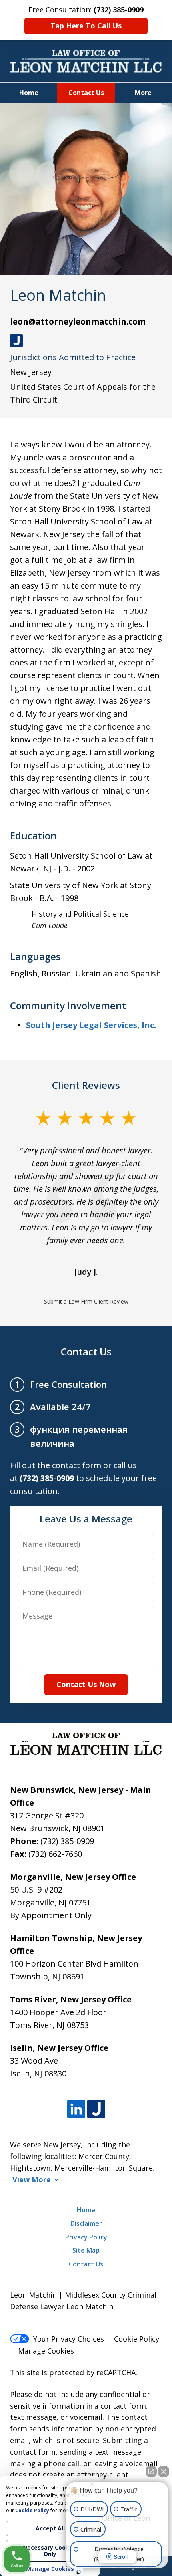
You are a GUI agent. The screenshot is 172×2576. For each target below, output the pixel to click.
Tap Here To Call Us (86, 26)
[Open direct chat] (151, 2471)
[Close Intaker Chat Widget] (164, 2471)
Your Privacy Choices (69, 2339)
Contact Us (86, 93)
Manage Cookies (46, 2351)
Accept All (50, 2528)
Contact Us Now (86, 1684)
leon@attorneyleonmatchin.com (78, 321)
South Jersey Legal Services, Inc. (91, 1025)
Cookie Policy (137, 2339)
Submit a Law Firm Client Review (86, 1301)
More (143, 93)
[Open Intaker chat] (79, 2572)
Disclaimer (86, 2223)
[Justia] (96, 2109)
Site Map (86, 2250)
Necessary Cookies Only (50, 2551)
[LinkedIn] (76, 2109)
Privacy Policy (86, 2237)
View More (32, 2180)
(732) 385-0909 (67, 1841)
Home (29, 93)
